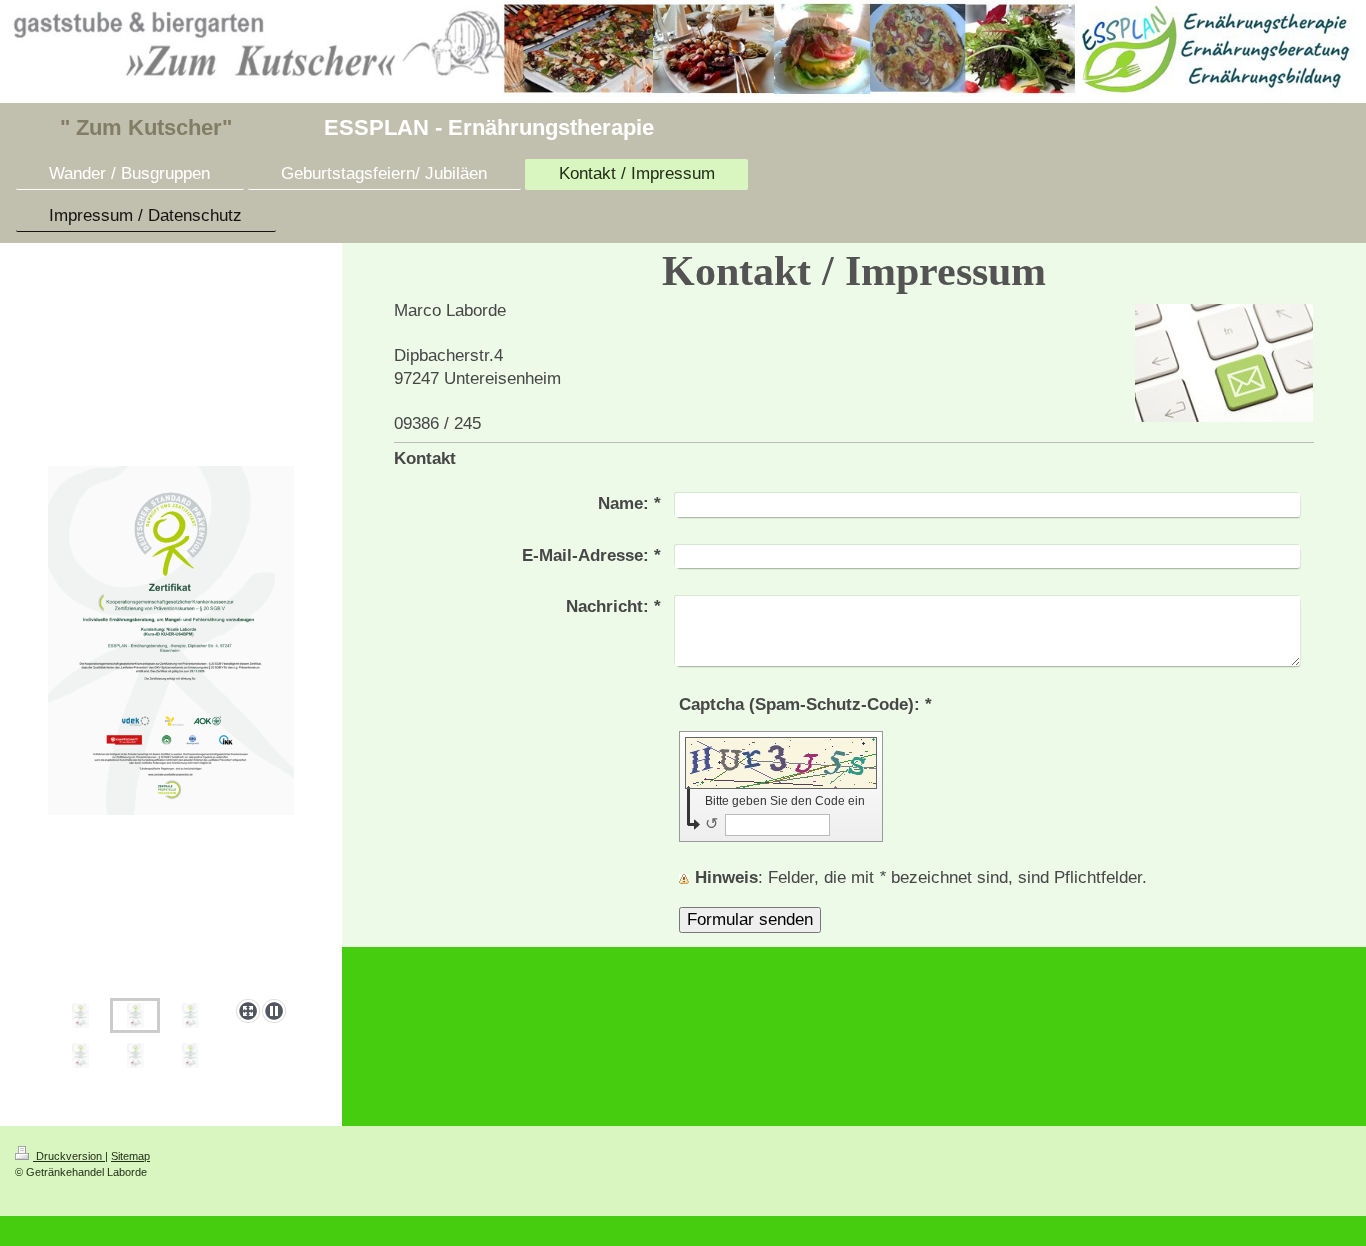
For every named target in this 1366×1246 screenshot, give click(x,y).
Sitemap (130, 1156)
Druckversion (69, 1156)
